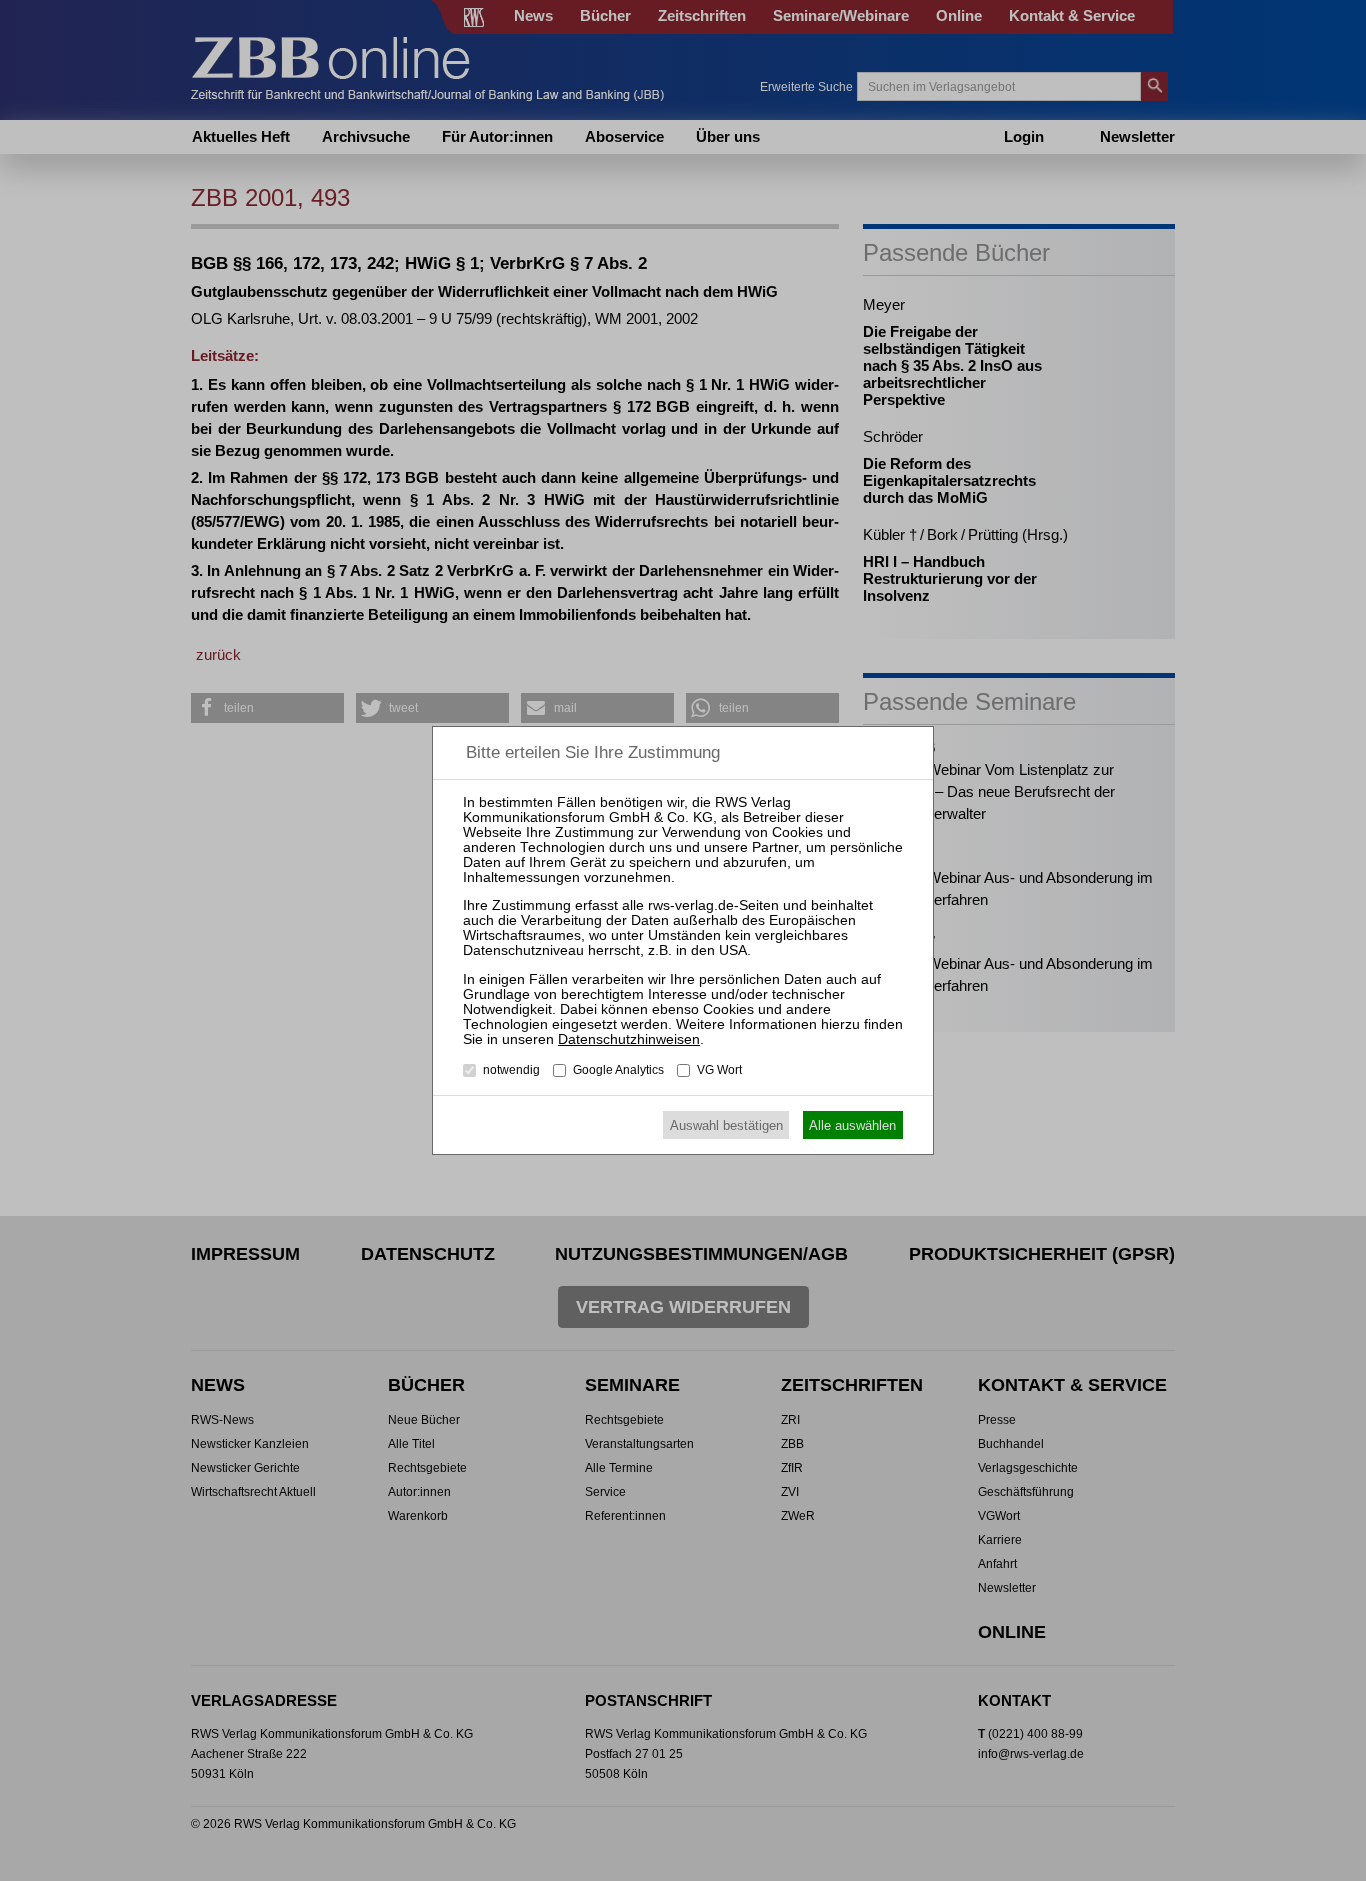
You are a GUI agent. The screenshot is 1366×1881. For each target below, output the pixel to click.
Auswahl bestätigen (726, 1125)
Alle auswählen (852, 1125)
